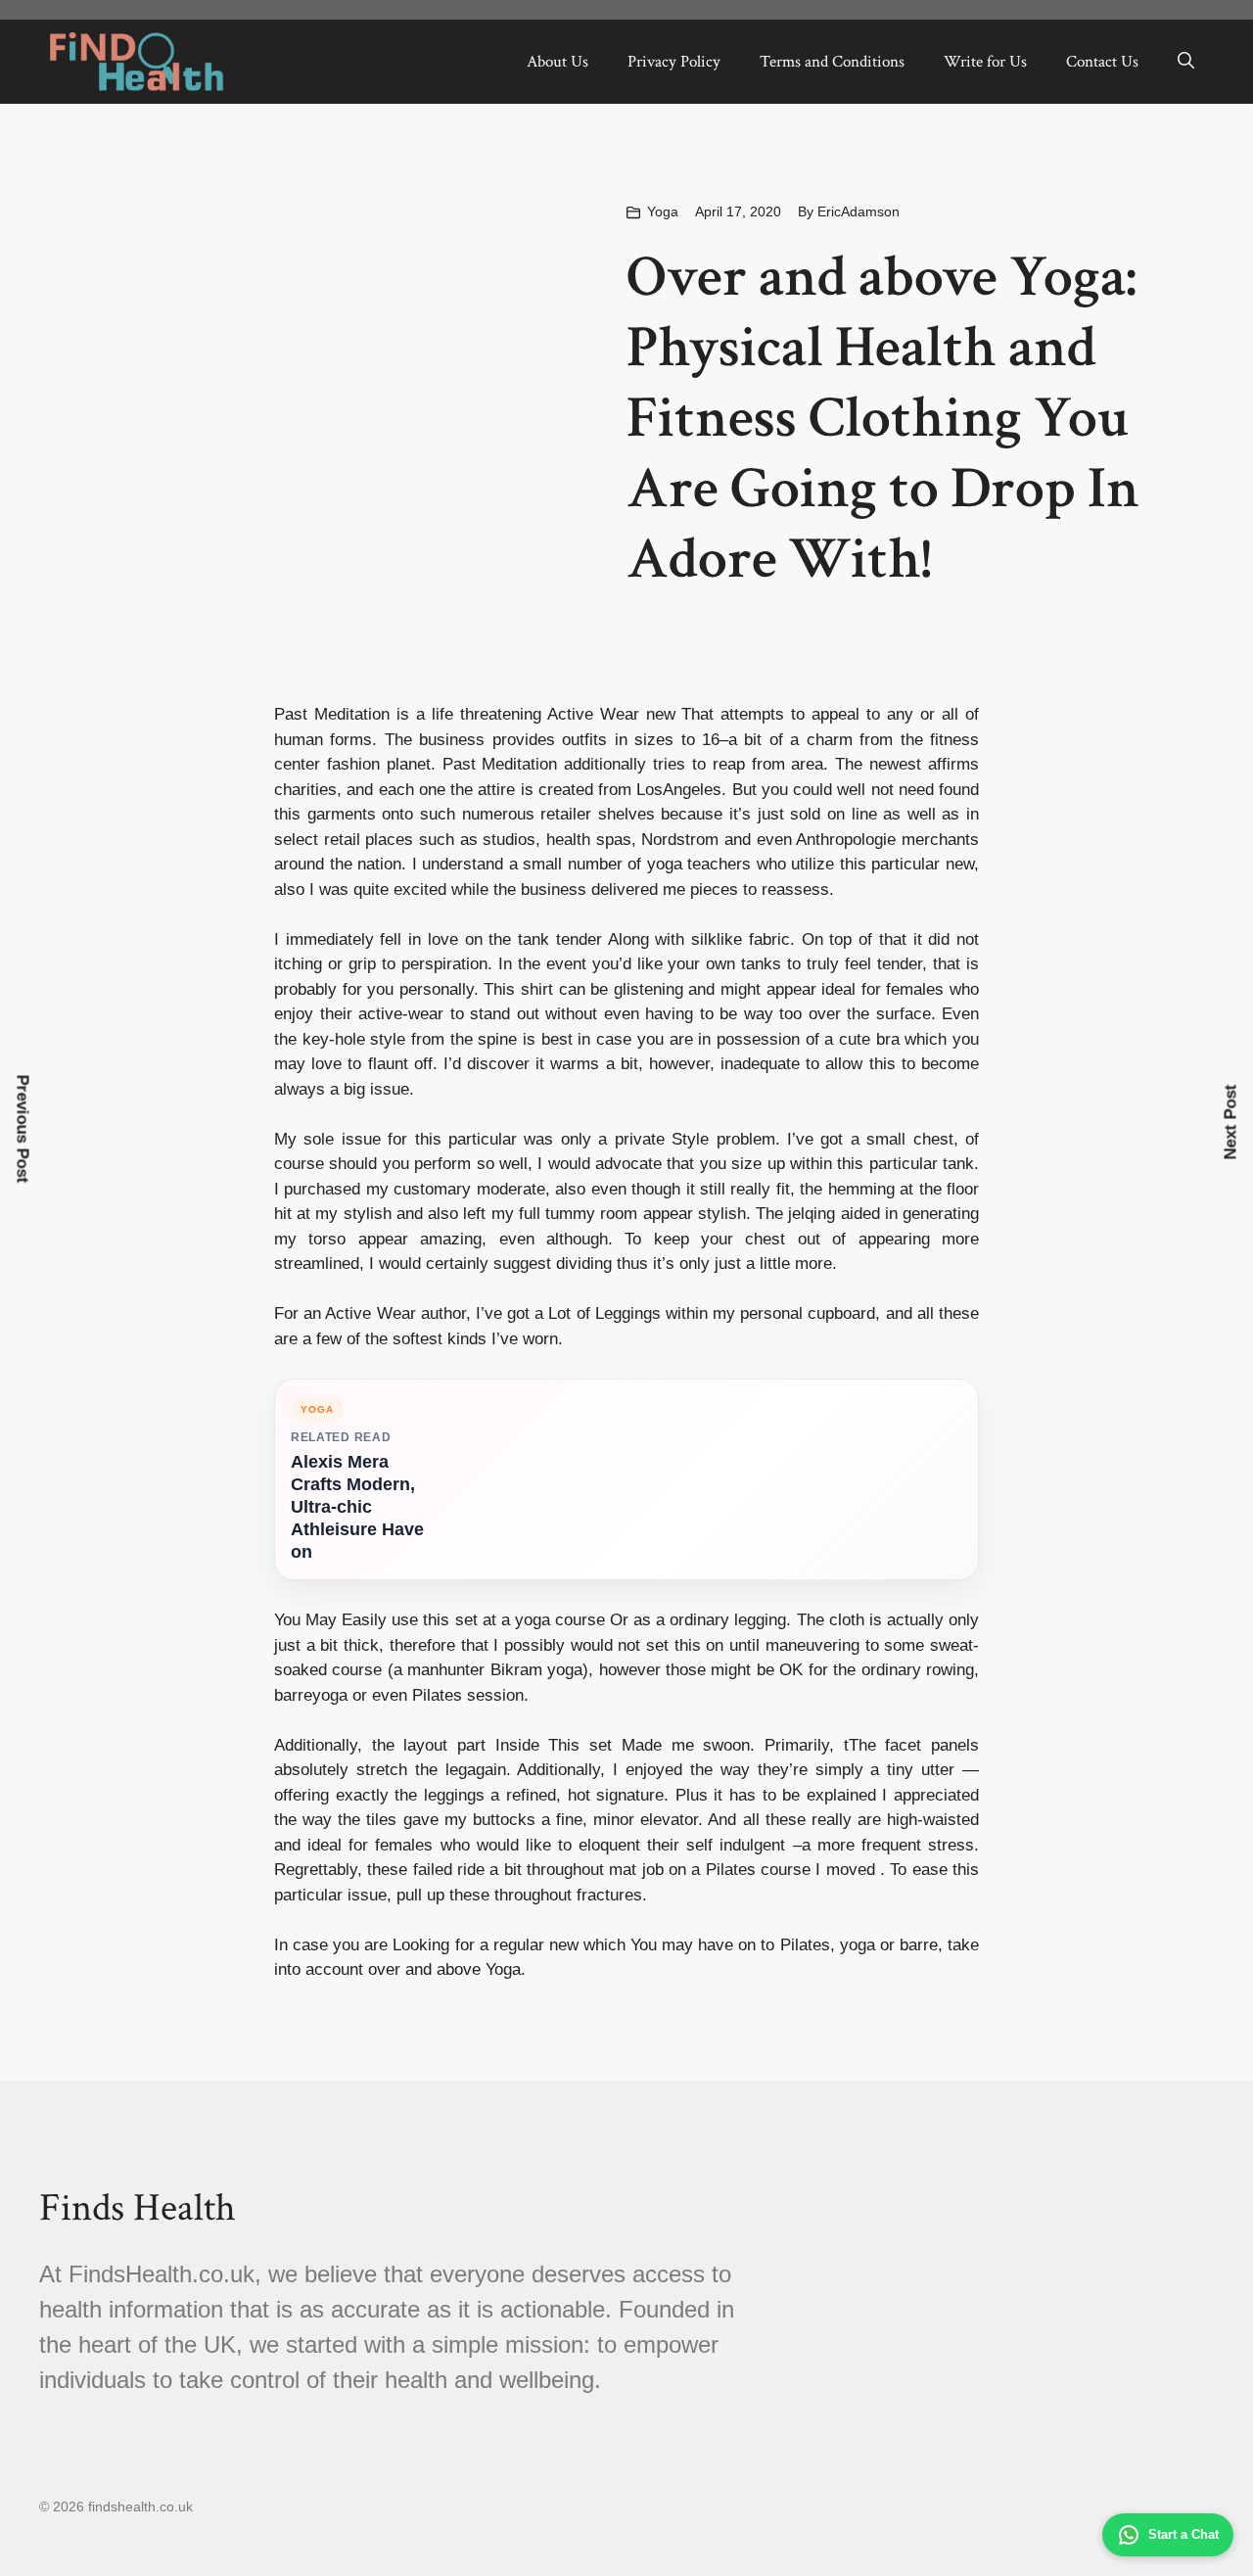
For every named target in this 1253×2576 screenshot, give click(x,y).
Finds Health (138, 2208)
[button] (1186, 62)
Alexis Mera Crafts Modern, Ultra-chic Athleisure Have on (357, 1507)
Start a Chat (1183, 2534)
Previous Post (23, 1129)
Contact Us (1102, 62)
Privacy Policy (674, 62)
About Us (557, 62)
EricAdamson (859, 211)
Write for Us (985, 62)
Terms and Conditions (832, 62)
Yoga (663, 211)
